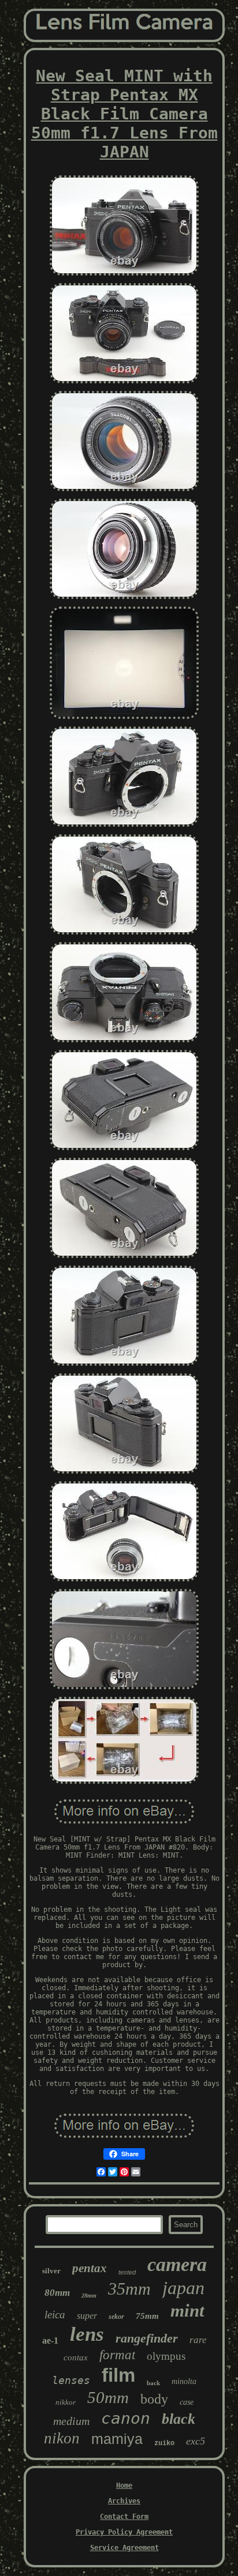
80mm (57, 2293)
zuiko (164, 2443)
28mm (89, 2296)
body (154, 2399)
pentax (90, 2268)
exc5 (196, 2441)
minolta (184, 2381)
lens (87, 2334)
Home (124, 2485)
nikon (62, 2438)
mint (187, 2311)
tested (127, 2272)
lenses (71, 2380)
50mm (108, 2397)
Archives (124, 2501)
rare (198, 2340)
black (178, 2419)
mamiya (117, 2439)
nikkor (66, 2402)
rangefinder (147, 2338)
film (118, 2375)
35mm (129, 2289)
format (117, 2355)
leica (55, 2315)
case (187, 2402)
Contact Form (124, 2517)
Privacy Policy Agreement (124, 2532)
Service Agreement (124, 2548)
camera (177, 2264)
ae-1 (50, 2340)
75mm (147, 2316)
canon (126, 2418)
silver (51, 2271)
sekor (116, 2317)
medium (71, 2421)
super (87, 2316)
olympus (166, 2356)
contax (76, 2357)
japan (183, 2288)
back (153, 2383)
